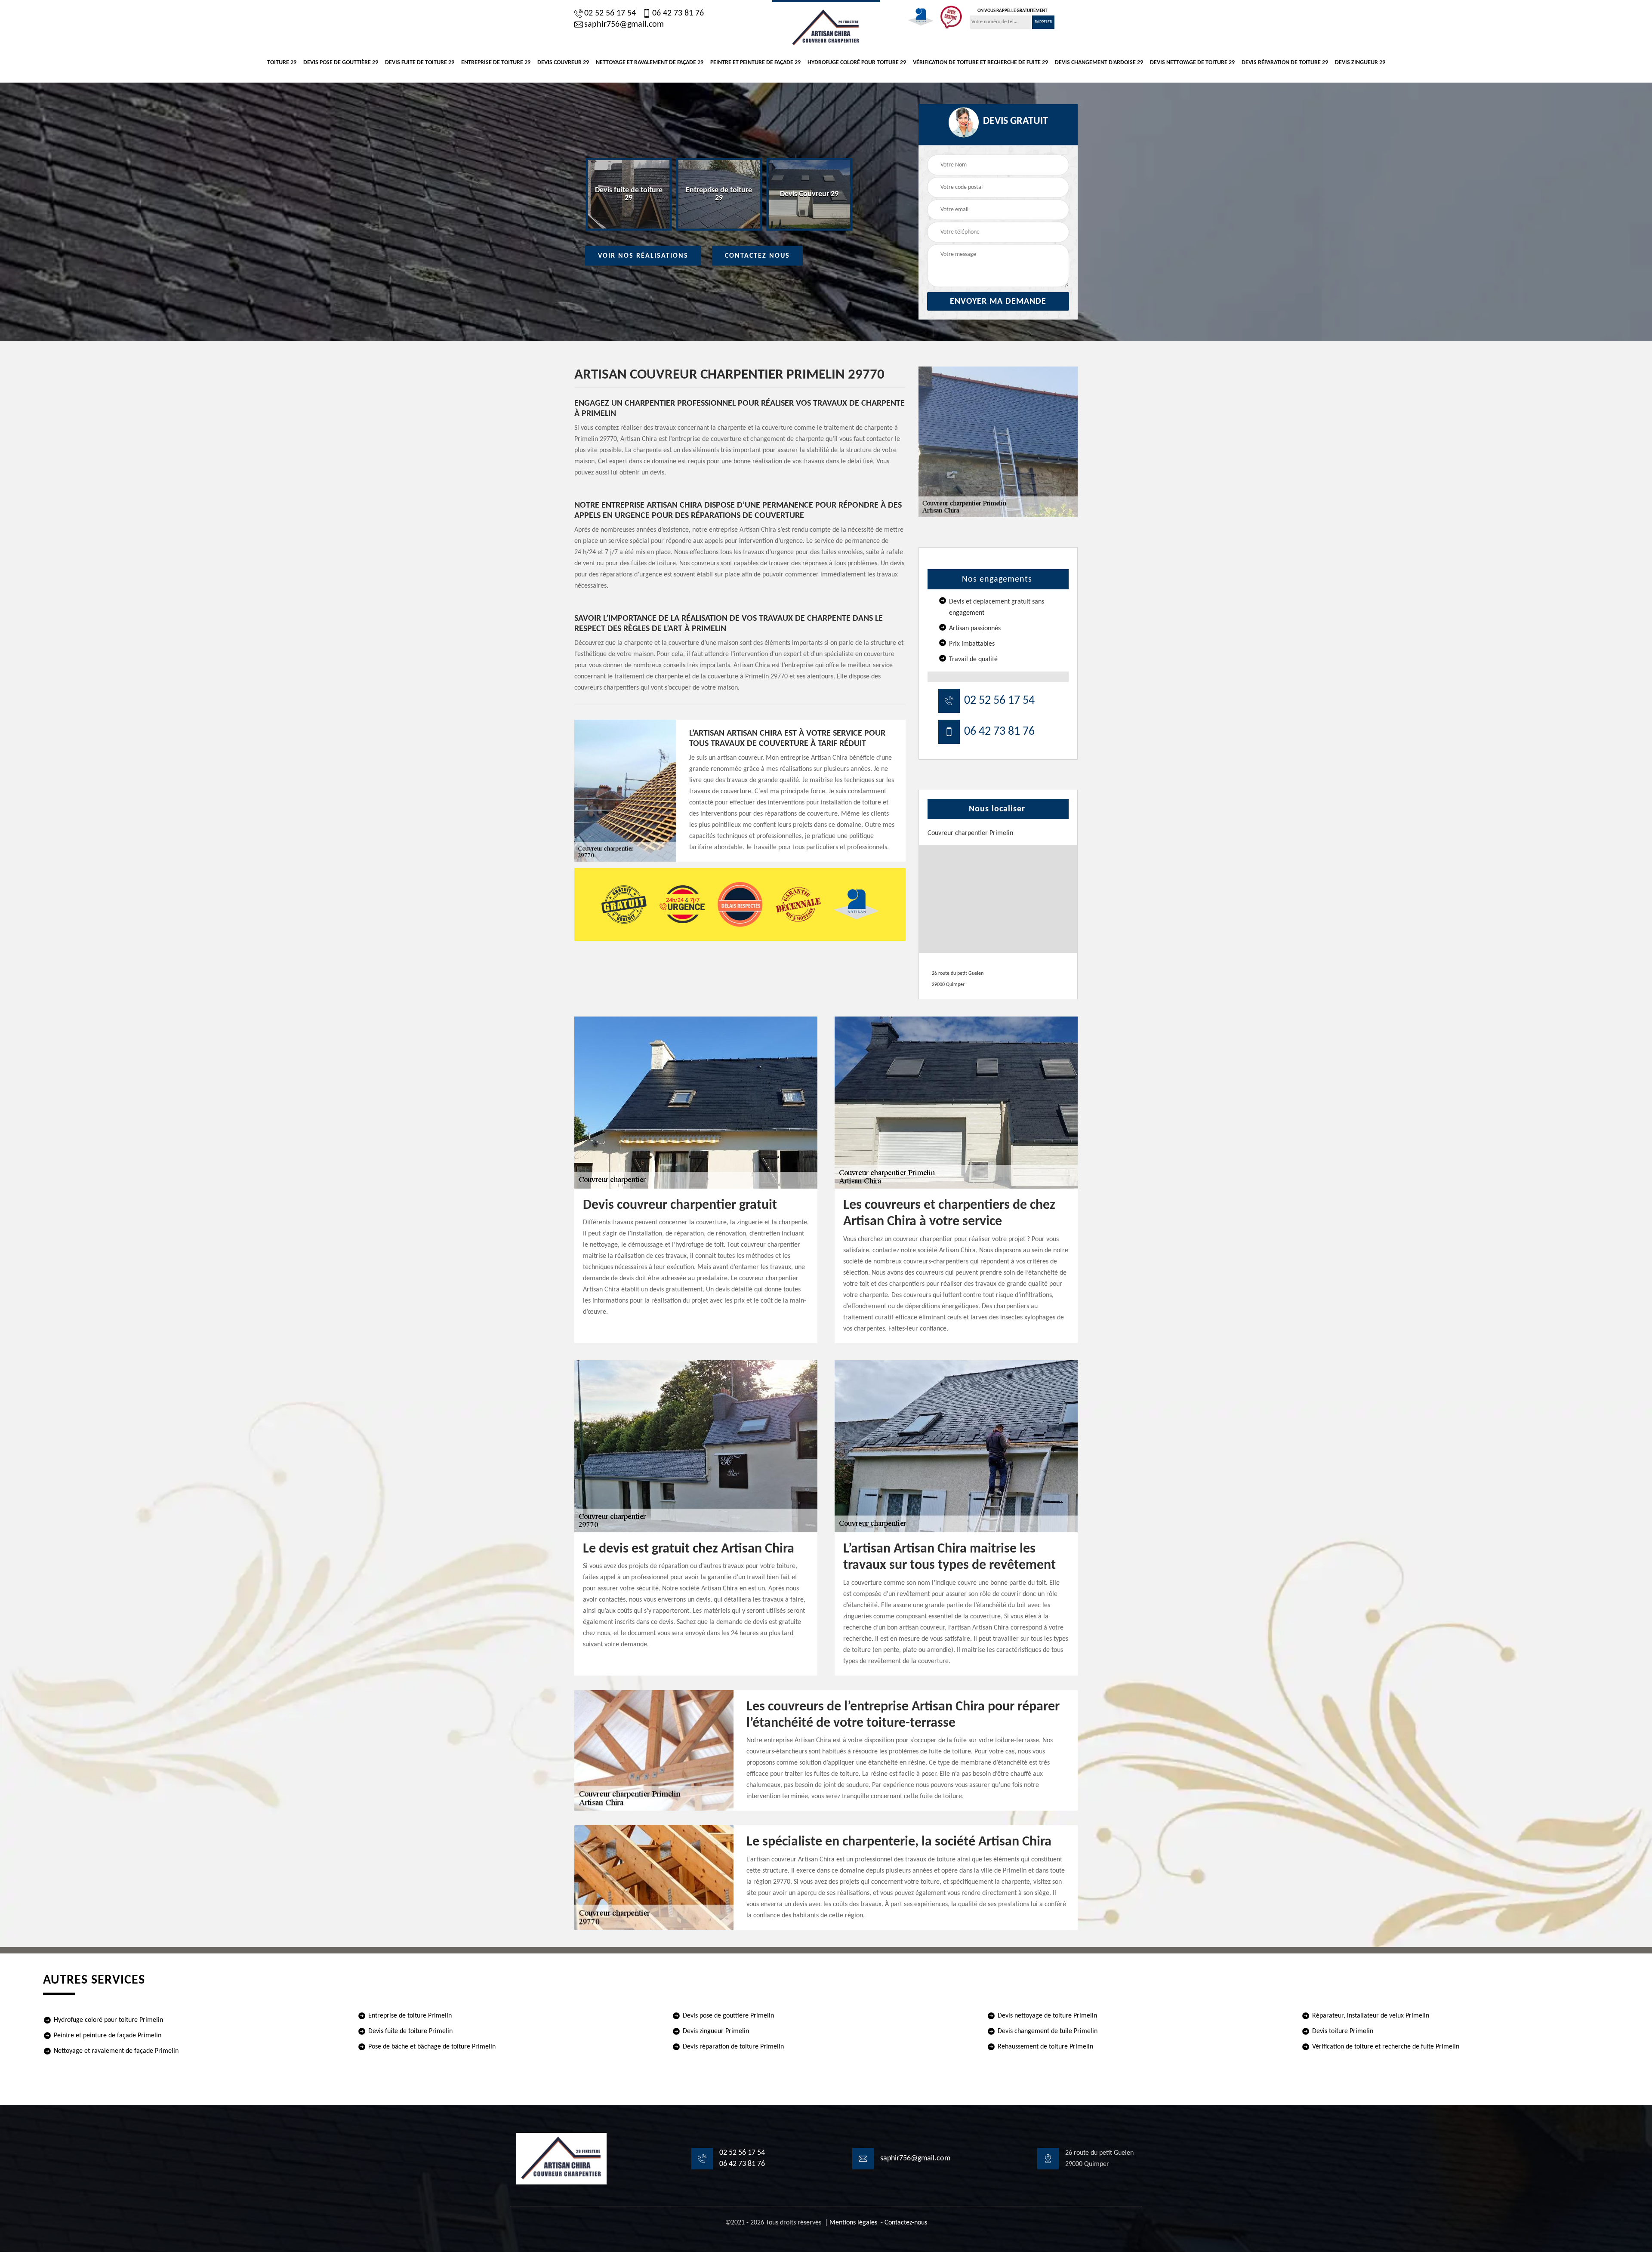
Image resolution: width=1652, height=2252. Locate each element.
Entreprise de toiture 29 (496, 63)
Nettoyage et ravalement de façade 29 (650, 63)
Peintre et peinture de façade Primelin (108, 2036)
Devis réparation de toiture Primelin (733, 2047)
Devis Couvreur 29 (563, 63)
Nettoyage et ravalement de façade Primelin (116, 2051)
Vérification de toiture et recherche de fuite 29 (980, 63)
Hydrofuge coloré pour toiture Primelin (108, 2020)
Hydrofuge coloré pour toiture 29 (857, 63)
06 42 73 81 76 (678, 13)
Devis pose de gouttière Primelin (728, 2016)
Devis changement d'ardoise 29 (1099, 63)
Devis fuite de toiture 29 (420, 63)
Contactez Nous (757, 256)
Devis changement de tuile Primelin (1048, 2031)
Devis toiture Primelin (1343, 2031)
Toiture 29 (282, 63)
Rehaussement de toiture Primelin (1045, 2047)
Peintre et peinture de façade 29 (755, 63)
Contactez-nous (906, 2223)
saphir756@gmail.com (624, 25)
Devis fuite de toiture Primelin (410, 2031)
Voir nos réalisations (643, 256)
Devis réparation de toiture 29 (1285, 63)
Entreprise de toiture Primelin (410, 2016)
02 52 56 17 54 (610, 13)
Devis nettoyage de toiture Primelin (1047, 2016)
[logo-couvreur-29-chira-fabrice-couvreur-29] (826, 27)
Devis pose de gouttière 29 (341, 63)
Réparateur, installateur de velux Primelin (1371, 2016)
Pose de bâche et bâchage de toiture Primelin (432, 2047)
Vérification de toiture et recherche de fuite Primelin (1386, 2047)
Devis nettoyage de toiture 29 (1192, 63)
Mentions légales (853, 2223)
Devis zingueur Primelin (716, 2031)
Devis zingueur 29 (1360, 63)
